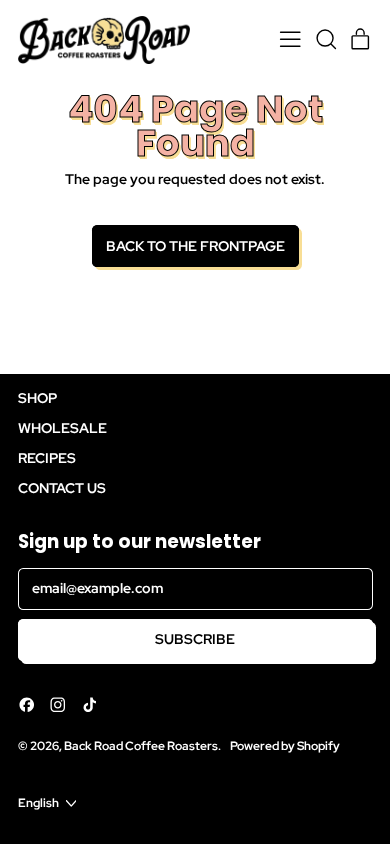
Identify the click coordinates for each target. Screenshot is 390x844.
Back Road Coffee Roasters (141, 745)
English (38, 802)
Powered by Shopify (285, 745)
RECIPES (47, 458)
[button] (325, 39)
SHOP (37, 398)
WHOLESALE (62, 428)
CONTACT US (62, 488)
